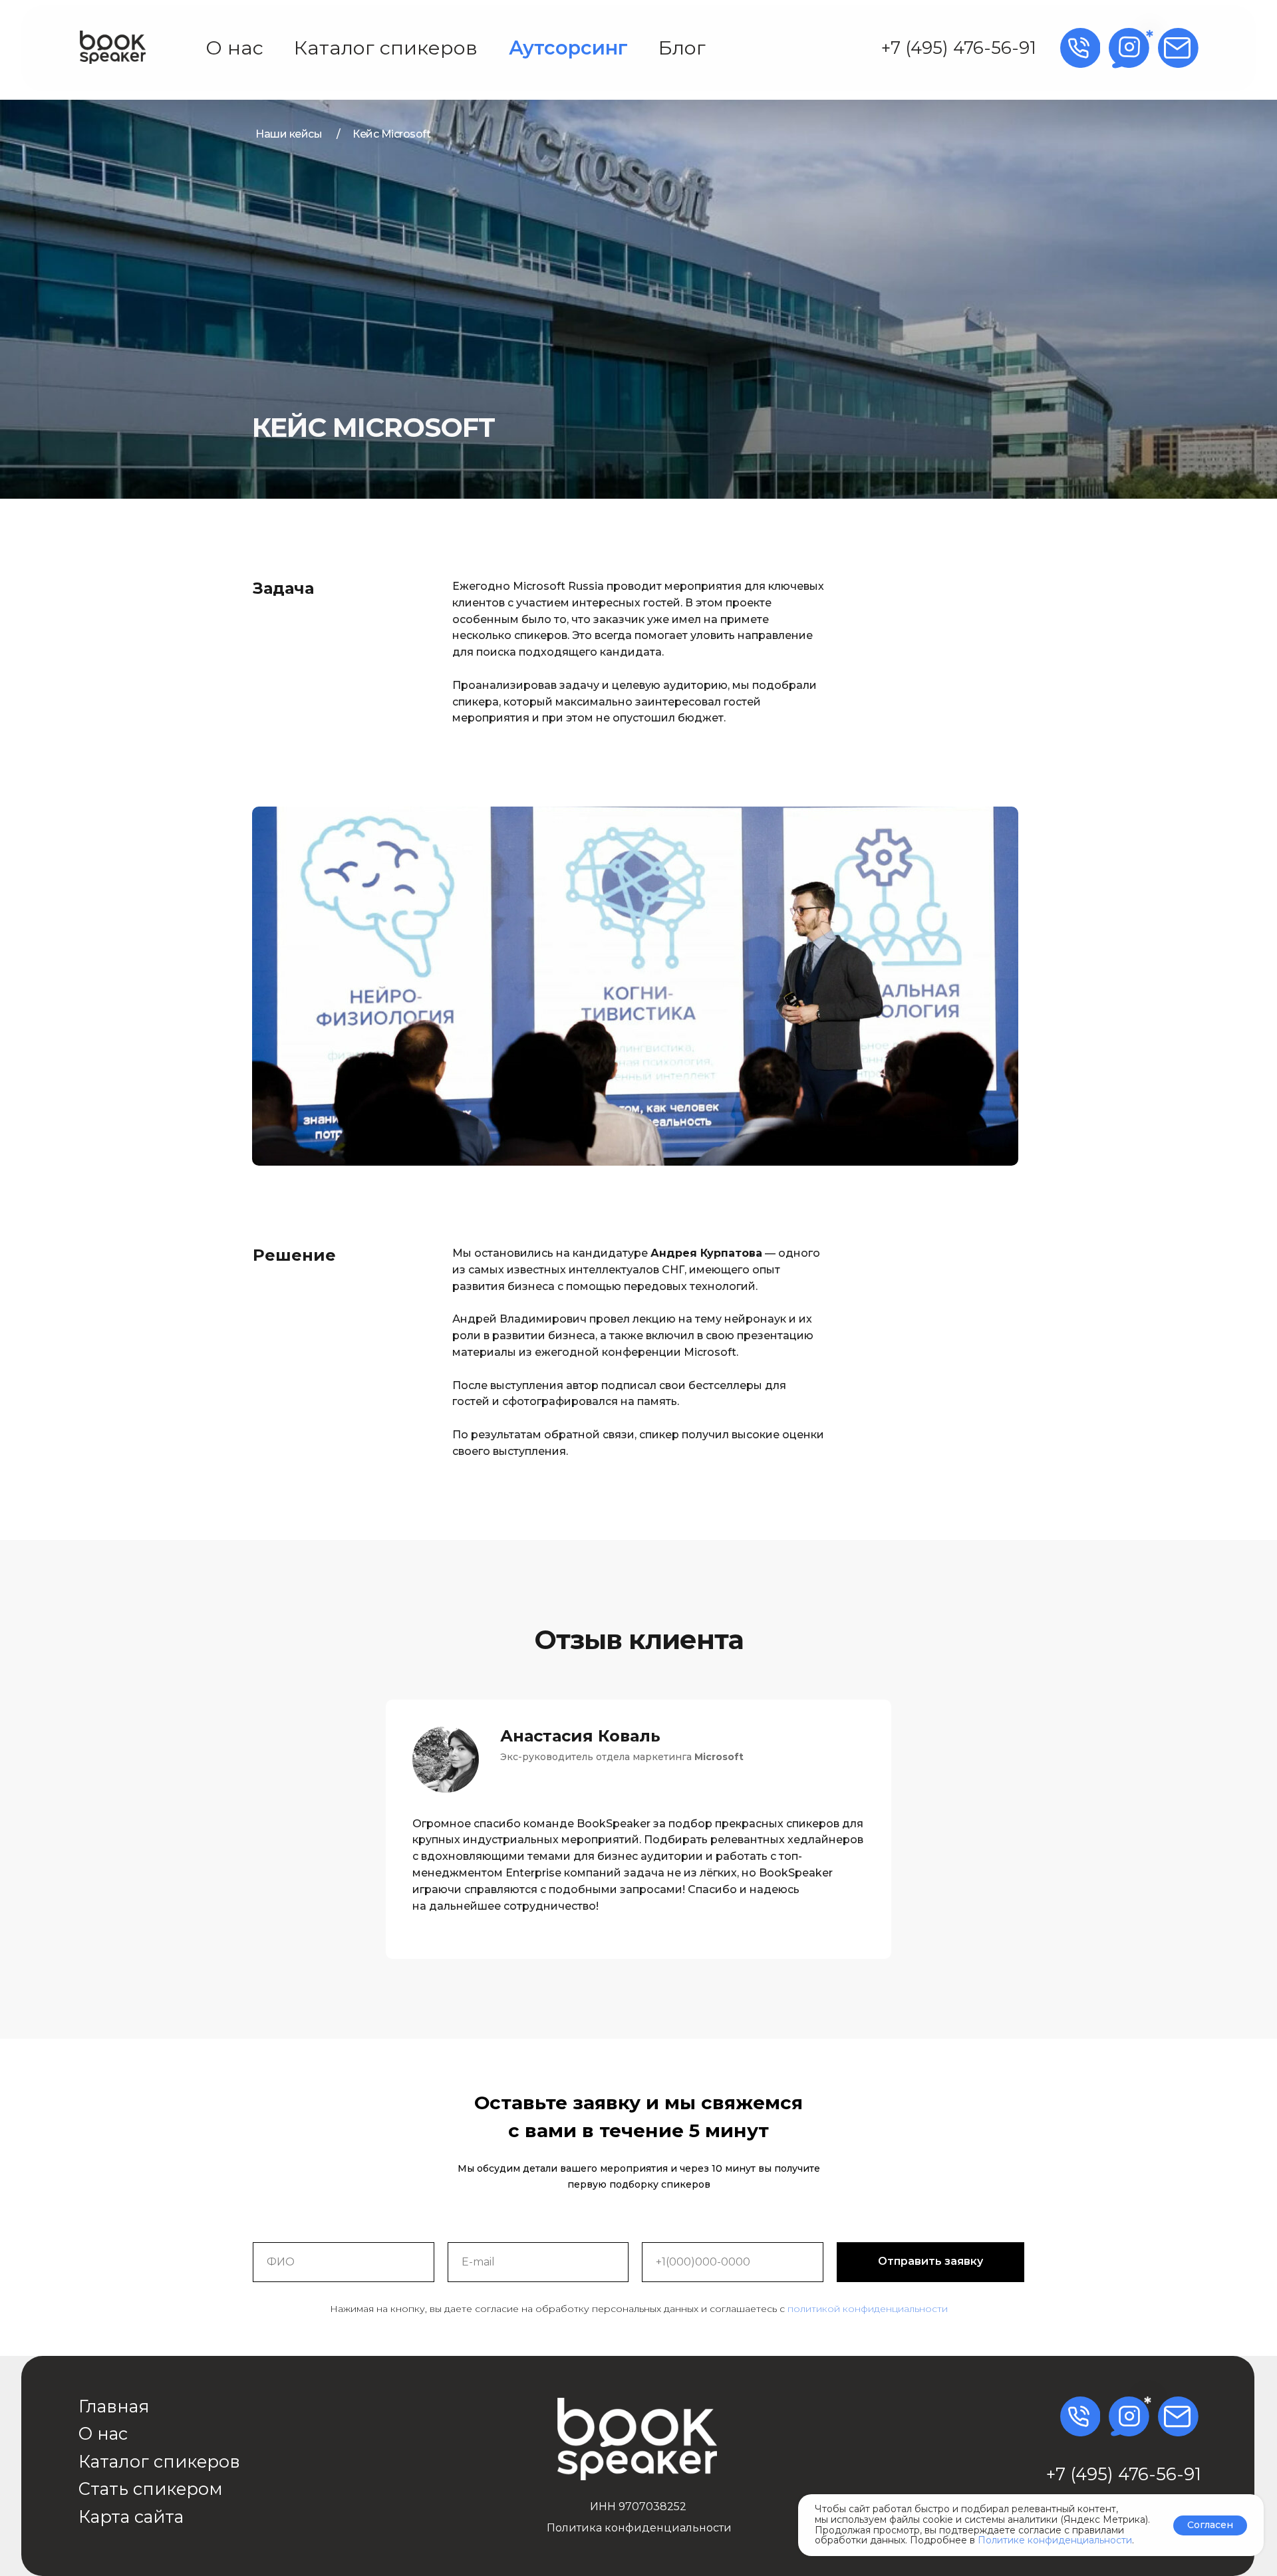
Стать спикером (151, 2489)
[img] (113, 47)
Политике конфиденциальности (1055, 2540)
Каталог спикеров (386, 48)
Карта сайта (131, 2516)
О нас (234, 48)
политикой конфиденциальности (868, 2309)
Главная (114, 2406)
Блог (682, 48)
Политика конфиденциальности (639, 2528)
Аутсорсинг (568, 48)
